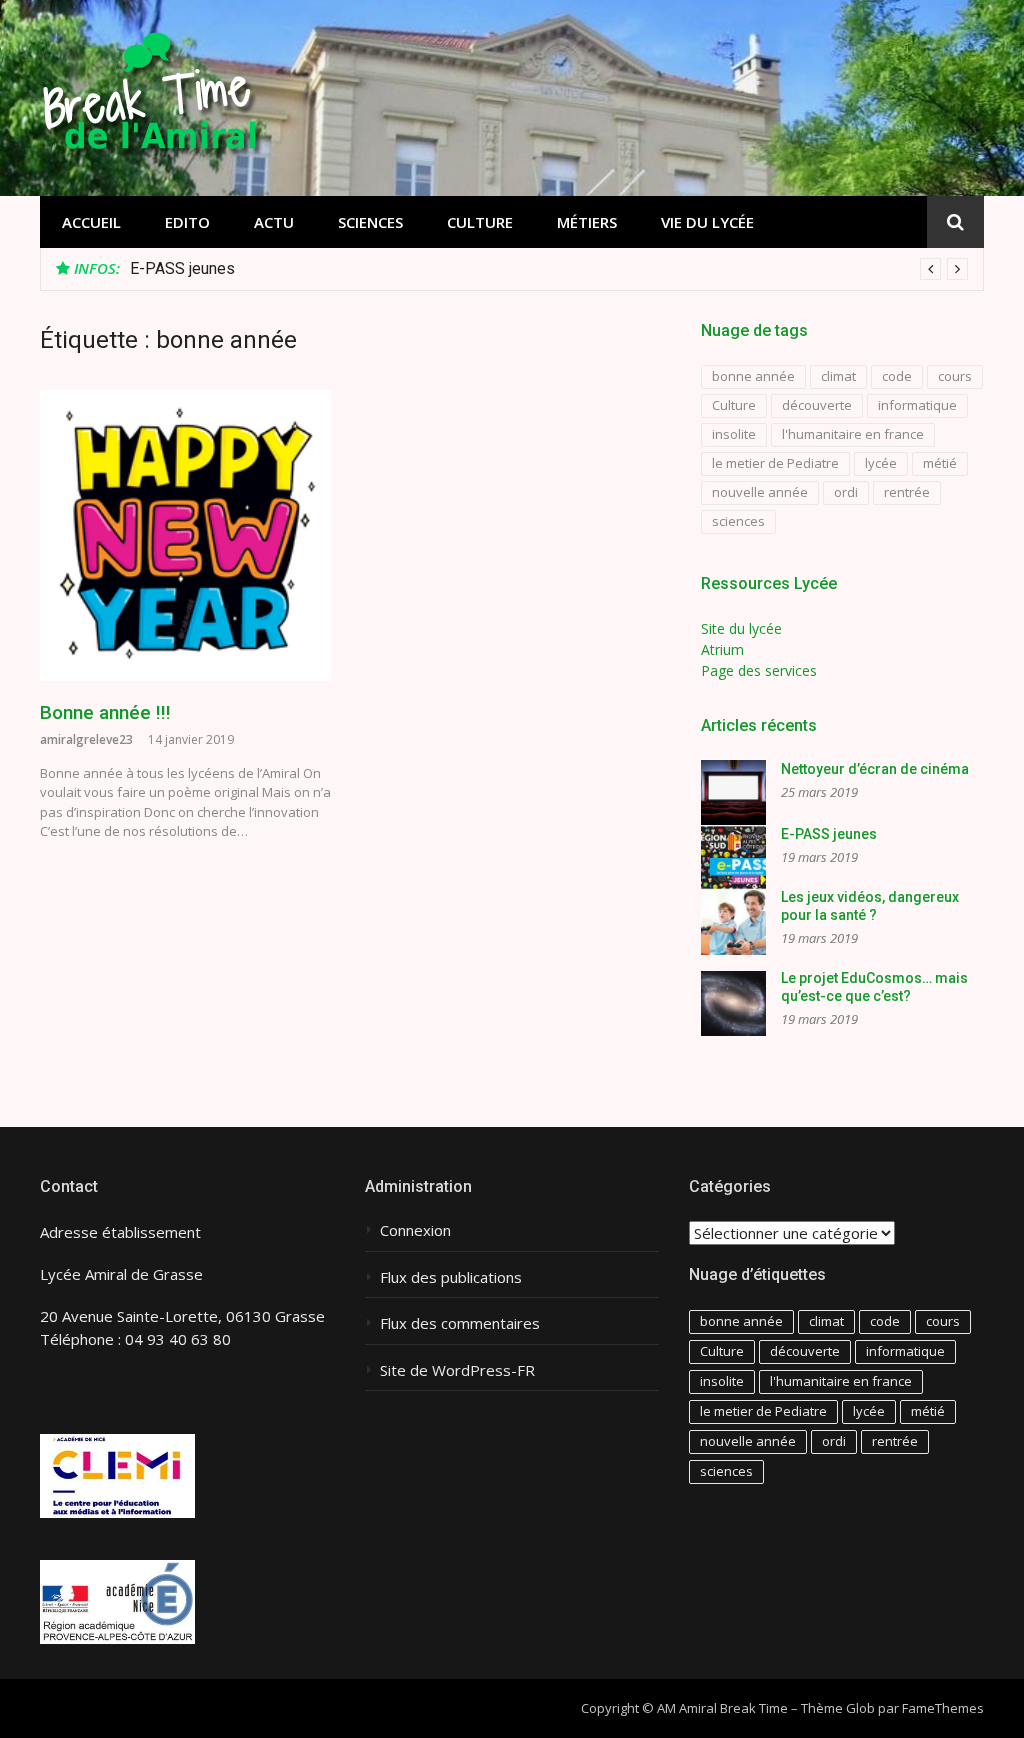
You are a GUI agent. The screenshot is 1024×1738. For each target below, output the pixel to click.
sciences (738, 521)
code (897, 376)
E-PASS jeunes (182, 268)
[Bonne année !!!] (185, 535)
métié (940, 463)
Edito (187, 222)
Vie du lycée (707, 222)
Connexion (415, 1230)
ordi (846, 492)
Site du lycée (741, 628)
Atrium (722, 649)
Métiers (587, 222)
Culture (480, 222)
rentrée (907, 492)
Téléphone (77, 1339)
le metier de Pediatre (775, 463)
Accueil (91, 222)
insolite (734, 434)
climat (838, 376)
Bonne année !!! (105, 712)
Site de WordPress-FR (457, 1370)
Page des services (759, 670)
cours (955, 376)
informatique (917, 405)
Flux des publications (451, 1277)
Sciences (370, 222)
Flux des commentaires (460, 1323)
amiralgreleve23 (86, 739)
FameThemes (943, 1708)
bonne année (753, 376)
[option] (549, 269)
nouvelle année (760, 492)
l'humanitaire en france (853, 434)
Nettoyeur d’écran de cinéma (875, 769)
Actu (274, 222)
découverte (817, 405)
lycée (881, 463)
